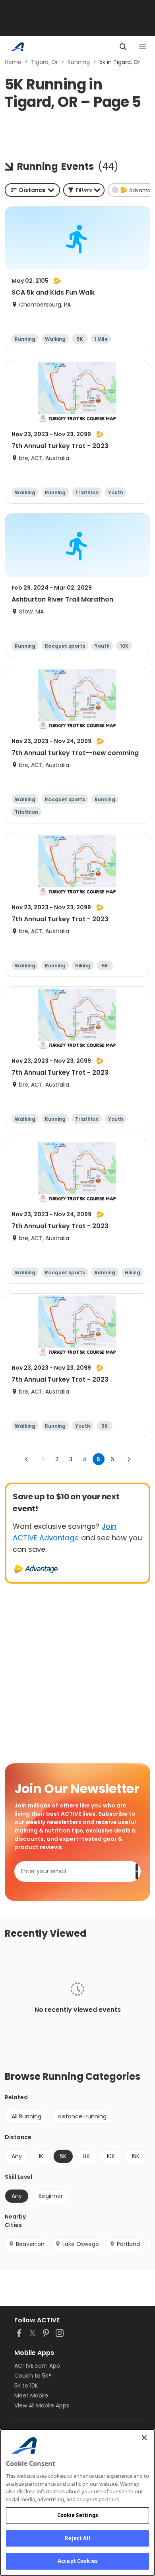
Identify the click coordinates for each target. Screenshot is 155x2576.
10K (111, 2156)
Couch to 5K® (33, 2376)
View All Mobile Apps (42, 2405)
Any (17, 2156)
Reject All (77, 2538)
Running (79, 62)
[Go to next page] (129, 1459)
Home (13, 62)
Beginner (51, 2196)
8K (86, 2156)
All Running (26, 2116)
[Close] (144, 2438)
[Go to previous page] (27, 1459)
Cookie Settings (78, 2515)
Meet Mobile (31, 2395)
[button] (84, 190)
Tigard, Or (45, 62)
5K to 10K (26, 2386)
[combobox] (32, 190)
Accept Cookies (77, 2561)
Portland (128, 2244)
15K (136, 2156)
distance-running (82, 2116)
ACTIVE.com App (37, 2366)
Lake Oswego (81, 2244)
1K (41, 2156)
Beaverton (30, 2244)
